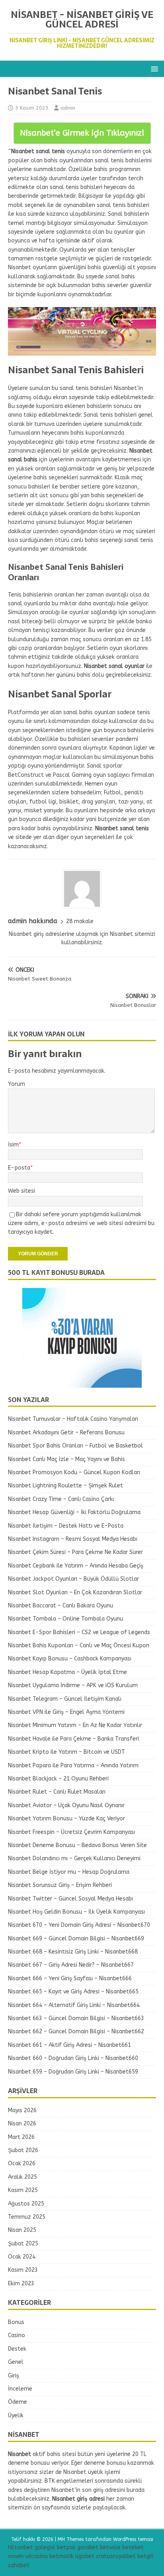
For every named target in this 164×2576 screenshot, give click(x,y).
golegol (45, 2547)
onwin (16, 2556)
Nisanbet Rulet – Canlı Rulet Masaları (57, 1792)
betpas (66, 2547)
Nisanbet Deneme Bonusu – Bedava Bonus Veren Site (77, 1845)
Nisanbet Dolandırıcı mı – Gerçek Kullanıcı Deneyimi (74, 1858)
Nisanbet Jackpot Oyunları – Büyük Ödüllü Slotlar (73, 1579)
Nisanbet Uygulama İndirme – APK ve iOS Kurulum (73, 1685)
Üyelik (16, 2415)
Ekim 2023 (21, 2284)
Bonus (16, 2322)
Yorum (17, 1084)
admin (68, 108)
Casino (17, 2335)
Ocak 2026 (22, 2163)
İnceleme (20, 2389)
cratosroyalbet (116, 2556)
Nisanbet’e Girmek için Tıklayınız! (82, 133)
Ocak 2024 (22, 2257)
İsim (13, 1145)
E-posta (19, 1168)
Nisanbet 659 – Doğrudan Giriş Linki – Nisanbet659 (73, 2072)
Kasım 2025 (23, 2190)
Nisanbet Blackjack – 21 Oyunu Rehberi (58, 1779)
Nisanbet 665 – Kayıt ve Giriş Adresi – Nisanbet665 (73, 1992)
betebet (133, 2547)
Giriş (14, 2376)
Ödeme (18, 2402)
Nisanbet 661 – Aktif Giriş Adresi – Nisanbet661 (69, 2045)
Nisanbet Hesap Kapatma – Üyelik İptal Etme (67, 1672)
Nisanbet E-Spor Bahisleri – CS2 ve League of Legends (79, 1632)
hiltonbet (20, 2547)
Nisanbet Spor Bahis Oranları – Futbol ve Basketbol (75, 1446)
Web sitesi (21, 1191)
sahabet (19, 2565)
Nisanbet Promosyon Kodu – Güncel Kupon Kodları (74, 1472)
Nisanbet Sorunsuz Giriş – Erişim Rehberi (60, 1885)
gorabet (88, 2547)
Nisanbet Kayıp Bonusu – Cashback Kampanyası (70, 1659)
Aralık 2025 (22, 2177)
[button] (153, 68)
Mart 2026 (21, 2137)
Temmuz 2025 (27, 2217)
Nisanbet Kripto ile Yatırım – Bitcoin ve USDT (66, 1752)
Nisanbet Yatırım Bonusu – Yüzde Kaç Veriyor (66, 1819)
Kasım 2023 (23, 2270)
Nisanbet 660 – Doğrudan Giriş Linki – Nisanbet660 (73, 2058)
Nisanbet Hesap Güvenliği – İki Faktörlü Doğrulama (74, 1512)
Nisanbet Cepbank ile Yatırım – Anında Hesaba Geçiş (76, 1566)
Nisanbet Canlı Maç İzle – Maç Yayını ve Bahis (66, 1459)
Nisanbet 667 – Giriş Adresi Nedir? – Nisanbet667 (71, 1965)
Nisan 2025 (22, 2230)
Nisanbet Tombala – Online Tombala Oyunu (65, 1619)
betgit (145, 2556)
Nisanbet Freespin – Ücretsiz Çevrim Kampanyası (71, 1832)
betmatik (61, 2556)
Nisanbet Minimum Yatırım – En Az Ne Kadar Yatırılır (75, 1725)
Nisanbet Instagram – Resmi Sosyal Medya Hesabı (73, 1539)
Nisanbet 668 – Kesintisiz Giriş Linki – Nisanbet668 (73, 1952)
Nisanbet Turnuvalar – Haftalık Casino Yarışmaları (73, 1419)
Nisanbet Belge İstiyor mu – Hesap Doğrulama (69, 1872)
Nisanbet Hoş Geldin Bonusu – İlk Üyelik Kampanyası (76, 1912)
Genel (16, 2362)
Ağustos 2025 (26, 2204)
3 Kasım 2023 (32, 108)
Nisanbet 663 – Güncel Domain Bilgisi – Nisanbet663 (76, 2018)
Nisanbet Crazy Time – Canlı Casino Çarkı (61, 1499)
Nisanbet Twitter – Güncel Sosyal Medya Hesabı (70, 1899)
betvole (110, 2547)
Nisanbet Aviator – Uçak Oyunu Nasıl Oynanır (66, 1805)
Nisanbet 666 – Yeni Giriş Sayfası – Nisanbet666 (70, 1978)
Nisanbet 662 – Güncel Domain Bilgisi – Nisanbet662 (76, 2031)
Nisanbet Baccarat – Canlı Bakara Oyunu (61, 1606)
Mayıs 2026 (22, 2110)
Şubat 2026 (23, 2150)
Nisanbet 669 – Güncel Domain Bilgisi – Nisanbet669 (76, 1939)
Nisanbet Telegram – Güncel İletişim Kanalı (65, 1699)
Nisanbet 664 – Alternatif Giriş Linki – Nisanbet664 (74, 2005)
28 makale (80, 921)
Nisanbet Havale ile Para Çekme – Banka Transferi (73, 1739)
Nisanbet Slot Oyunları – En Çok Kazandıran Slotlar (75, 1592)
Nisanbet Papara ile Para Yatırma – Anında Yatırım (73, 1766)
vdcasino (36, 2556)
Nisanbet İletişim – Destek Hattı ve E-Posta (66, 1526)
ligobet (85, 2556)
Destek (17, 2349)
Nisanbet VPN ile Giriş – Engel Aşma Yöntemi (66, 1712)
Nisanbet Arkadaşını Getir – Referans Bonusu (66, 1433)
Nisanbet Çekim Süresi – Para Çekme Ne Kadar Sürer (75, 1552)
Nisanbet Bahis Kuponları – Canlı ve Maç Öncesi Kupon (79, 1645)
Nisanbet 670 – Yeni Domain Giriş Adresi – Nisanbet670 (79, 1925)
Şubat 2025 (23, 2244)
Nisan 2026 (22, 2124)
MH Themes (71, 2539)
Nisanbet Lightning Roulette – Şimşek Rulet (65, 1486)
